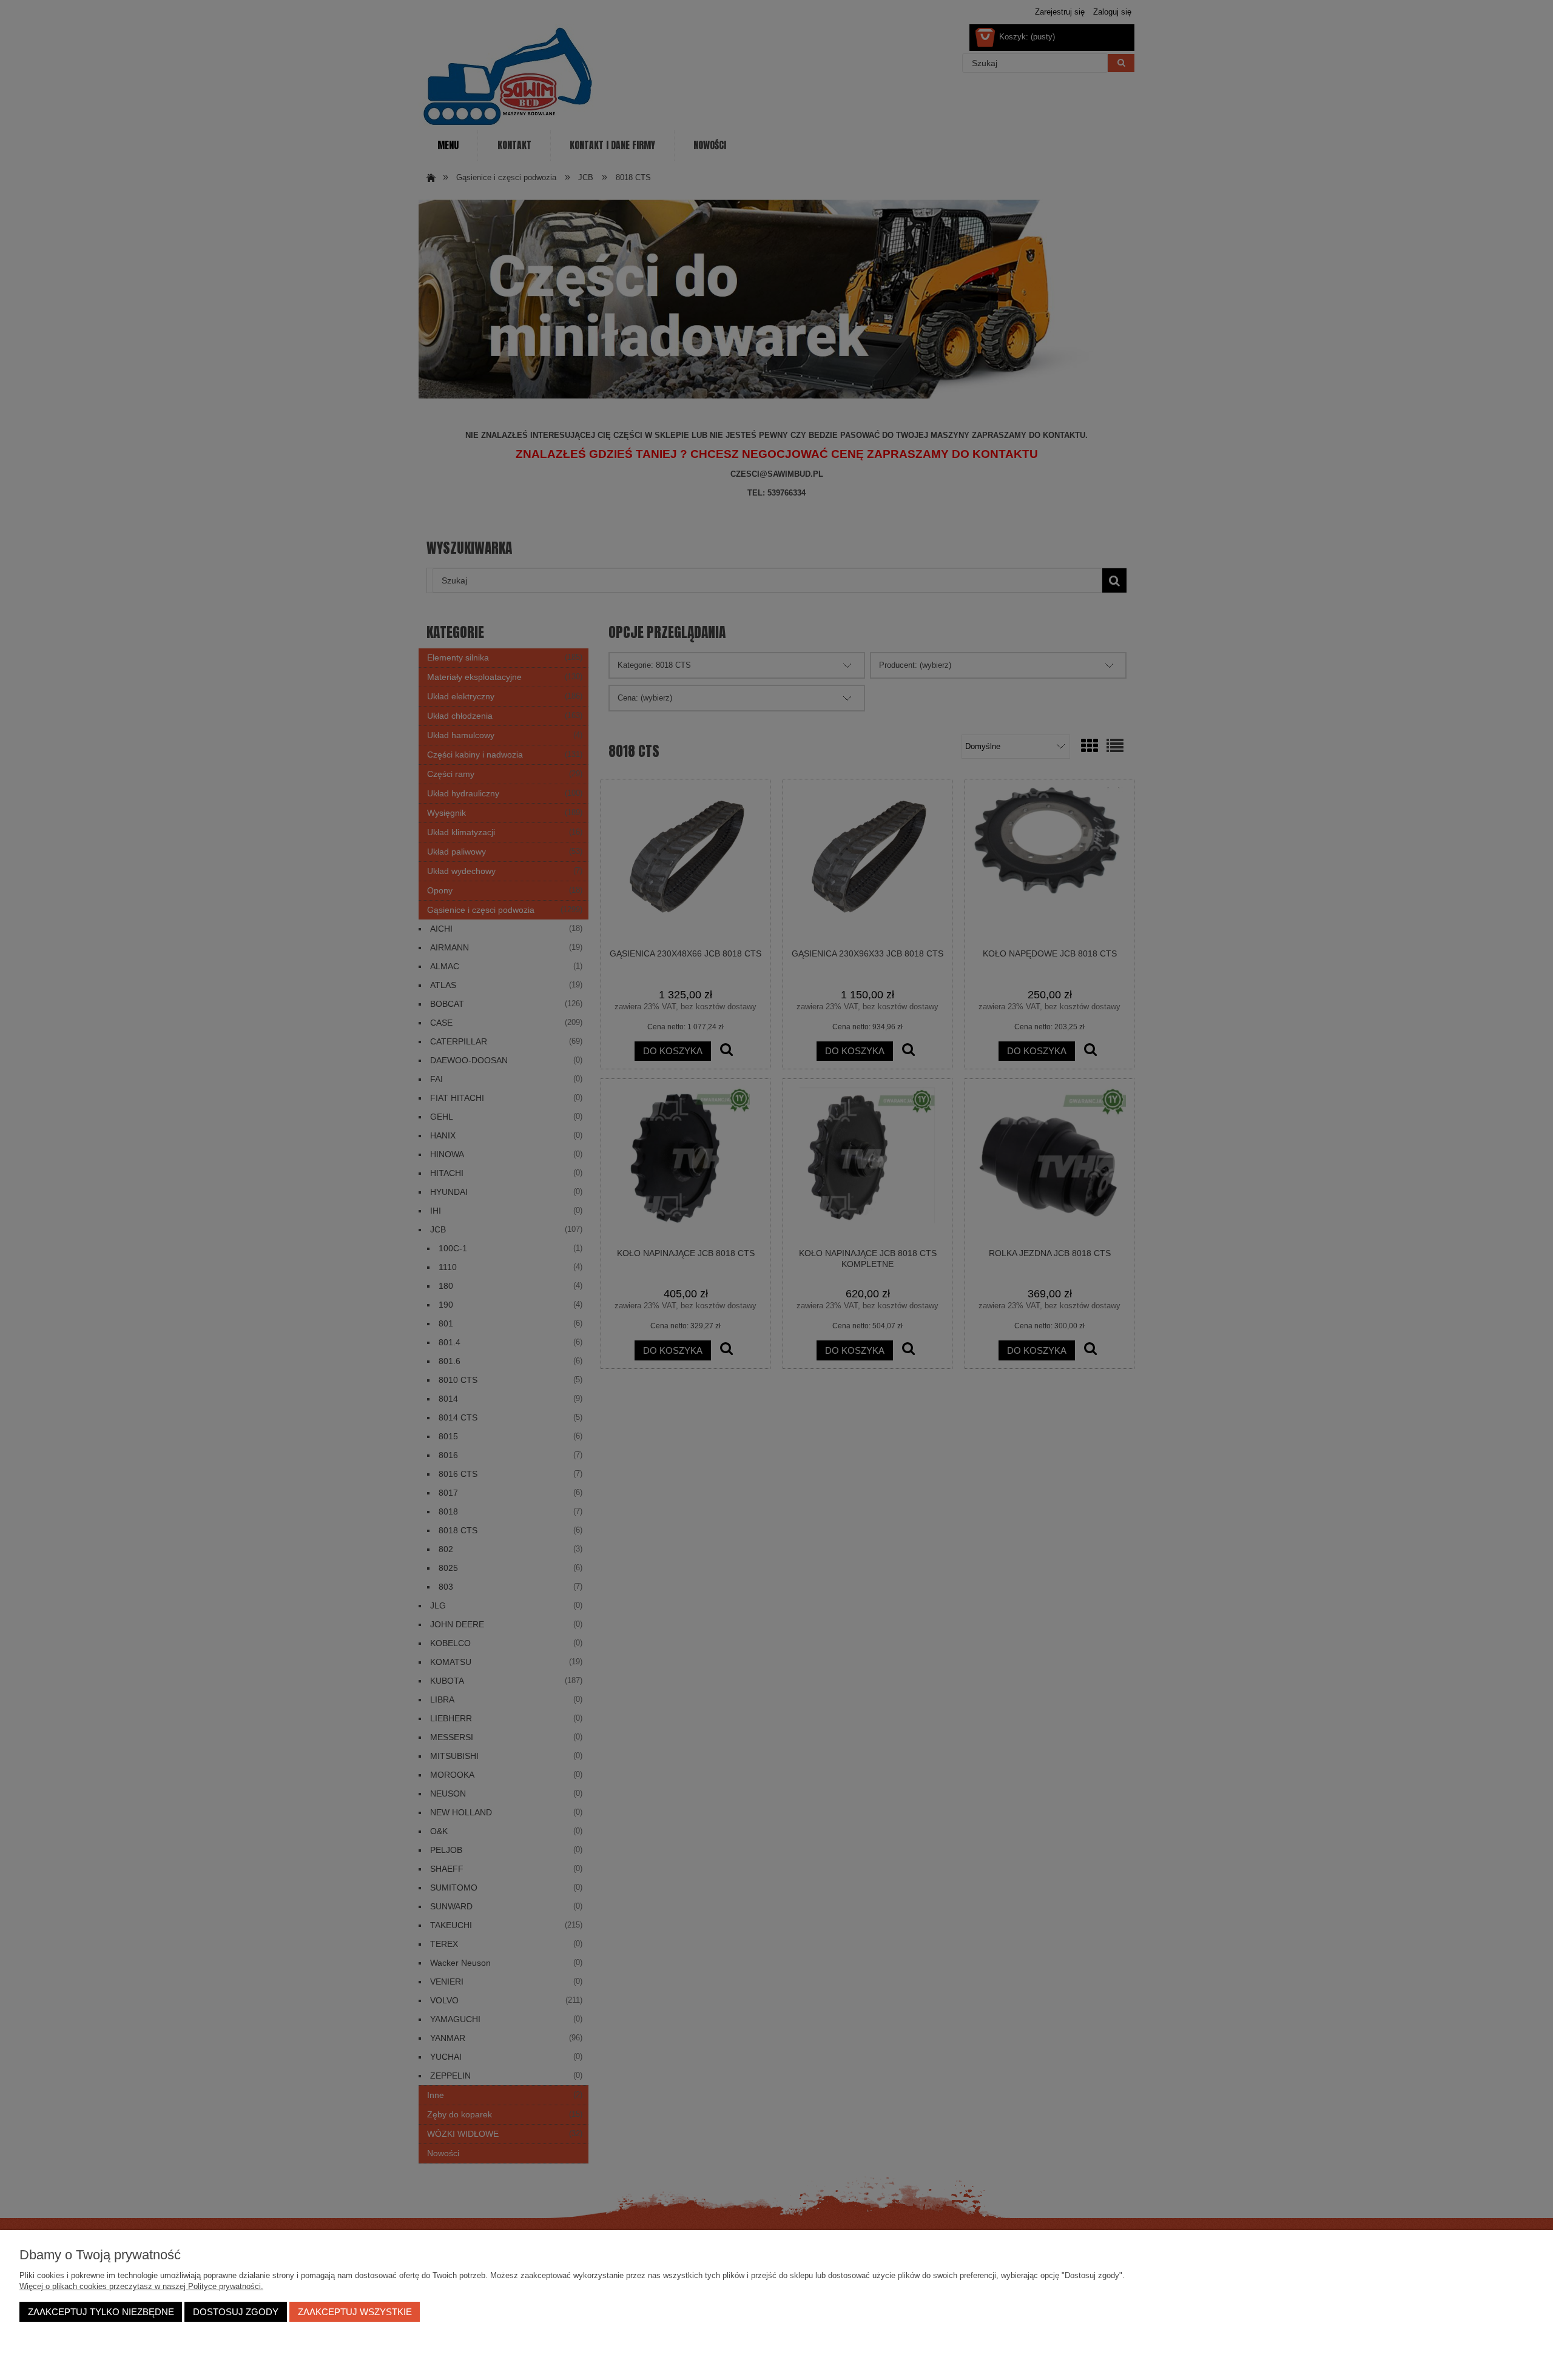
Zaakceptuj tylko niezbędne (101, 2312)
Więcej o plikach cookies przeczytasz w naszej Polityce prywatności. (141, 2286)
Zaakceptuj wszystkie (355, 2312)
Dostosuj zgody (236, 2312)
